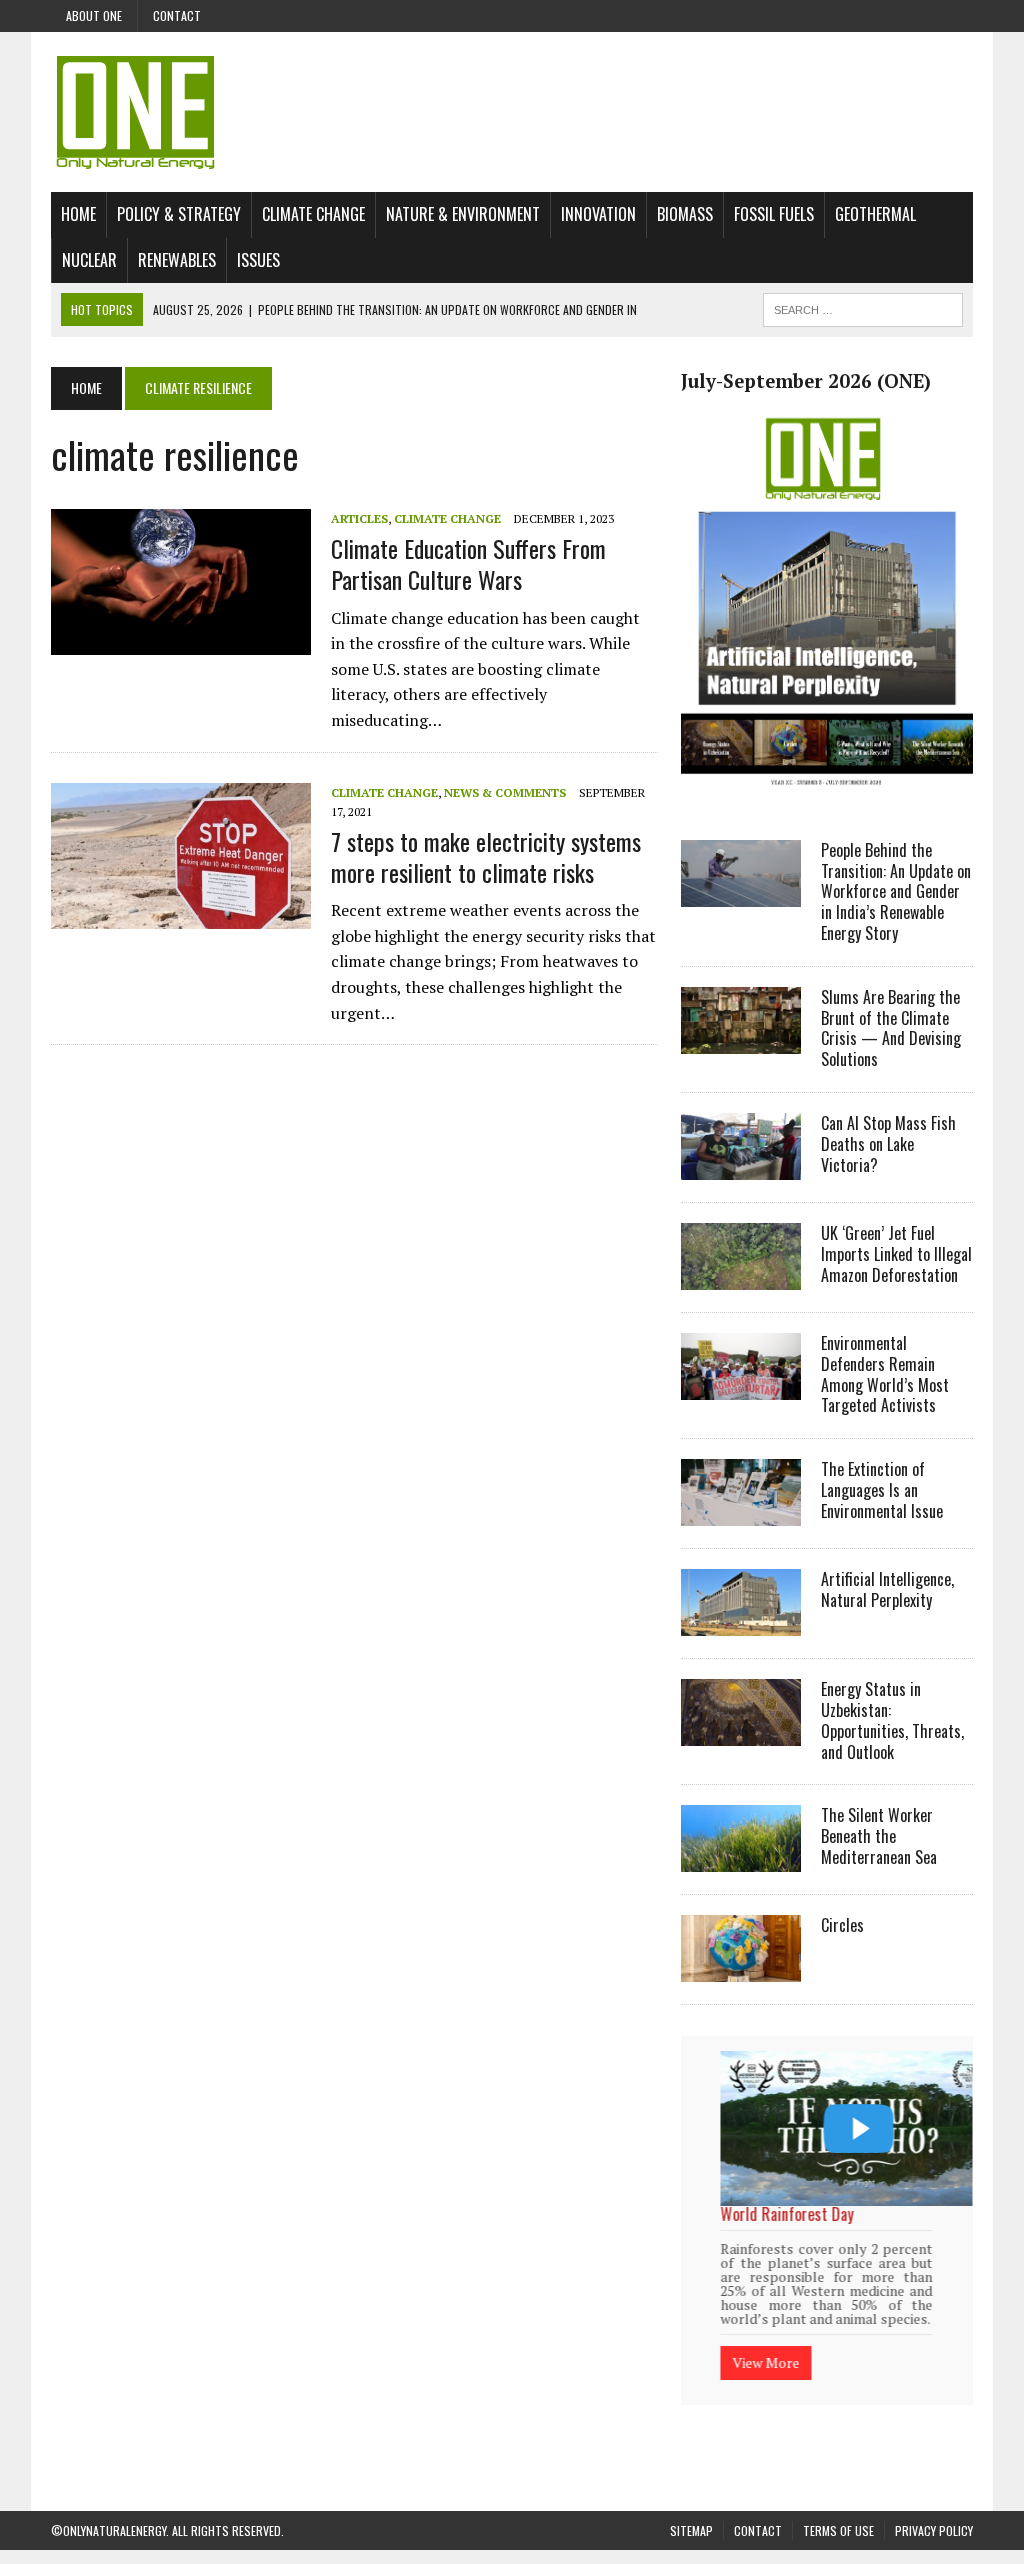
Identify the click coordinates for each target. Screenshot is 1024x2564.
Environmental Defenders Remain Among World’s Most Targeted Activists (885, 1374)
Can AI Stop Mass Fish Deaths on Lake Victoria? (888, 1144)
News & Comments (505, 792)
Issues (258, 260)
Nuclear (89, 260)
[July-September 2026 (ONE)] (827, 794)
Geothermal (875, 214)
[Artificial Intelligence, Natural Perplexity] (741, 1623)
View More (817, 2352)
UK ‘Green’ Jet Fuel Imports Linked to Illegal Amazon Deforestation (896, 1254)
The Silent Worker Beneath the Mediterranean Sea (879, 1836)
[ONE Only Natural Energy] (512, 112)
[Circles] (741, 1969)
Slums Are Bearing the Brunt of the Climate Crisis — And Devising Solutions (891, 1028)
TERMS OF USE (838, 2529)
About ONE (94, 15)
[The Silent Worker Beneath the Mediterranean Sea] (741, 1859)
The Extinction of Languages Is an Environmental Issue (882, 1490)
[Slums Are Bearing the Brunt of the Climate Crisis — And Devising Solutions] (741, 1040)
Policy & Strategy (179, 214)
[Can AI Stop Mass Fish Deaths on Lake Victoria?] (741, 1166)
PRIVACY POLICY (934, 2529)
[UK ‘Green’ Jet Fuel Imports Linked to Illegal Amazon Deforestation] (741, 1276)
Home (78, 214)
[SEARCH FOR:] (863, 307)
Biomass (685, 214)
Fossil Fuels (774, 214)
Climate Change (313, 214)
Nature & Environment (463, 214)
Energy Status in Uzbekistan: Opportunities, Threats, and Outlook (892, 1720)
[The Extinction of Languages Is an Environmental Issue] (741, 1513)
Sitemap (691, 2529)
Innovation (598, 214)
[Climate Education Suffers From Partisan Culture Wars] (181, 642)
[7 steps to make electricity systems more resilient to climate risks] (181, 915)
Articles (359, 518)
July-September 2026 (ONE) (806, 381)
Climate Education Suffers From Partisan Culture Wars (468, 563)
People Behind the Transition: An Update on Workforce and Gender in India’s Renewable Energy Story (896, 891)
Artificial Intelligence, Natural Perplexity (887, 1589)
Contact (177, 15)
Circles (842, 1925)
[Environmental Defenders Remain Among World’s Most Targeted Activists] (741, 1386)
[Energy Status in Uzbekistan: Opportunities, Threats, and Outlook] (741, 1733)
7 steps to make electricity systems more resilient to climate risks (486, 856)
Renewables (177, 260)
